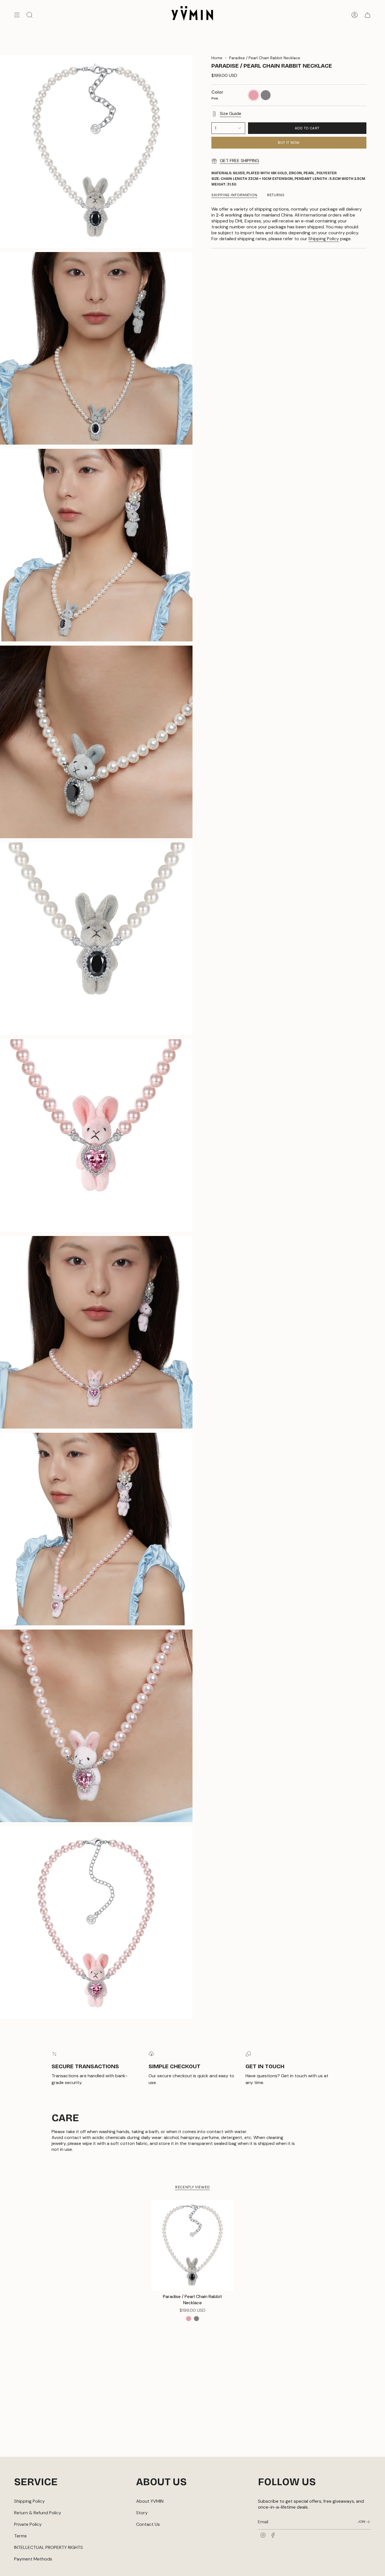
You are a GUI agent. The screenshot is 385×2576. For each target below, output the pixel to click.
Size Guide (231, 113)
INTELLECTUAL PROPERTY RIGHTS (48, 2547)
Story (142, 2513)
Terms (20, 2536)
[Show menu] (17, 15)
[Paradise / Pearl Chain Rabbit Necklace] (193, 2245)
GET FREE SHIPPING (239, 161)
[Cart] (368, 15)
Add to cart (307, 128)
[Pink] (189, 2319)
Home (217, 58)
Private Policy (28, 2524)
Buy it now (289, 143)
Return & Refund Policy (38, 2513)
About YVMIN (150, 2501)
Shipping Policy (324, 239)
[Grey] (196, 2319)
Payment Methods (33, 2559)
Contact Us (148, 2524)
